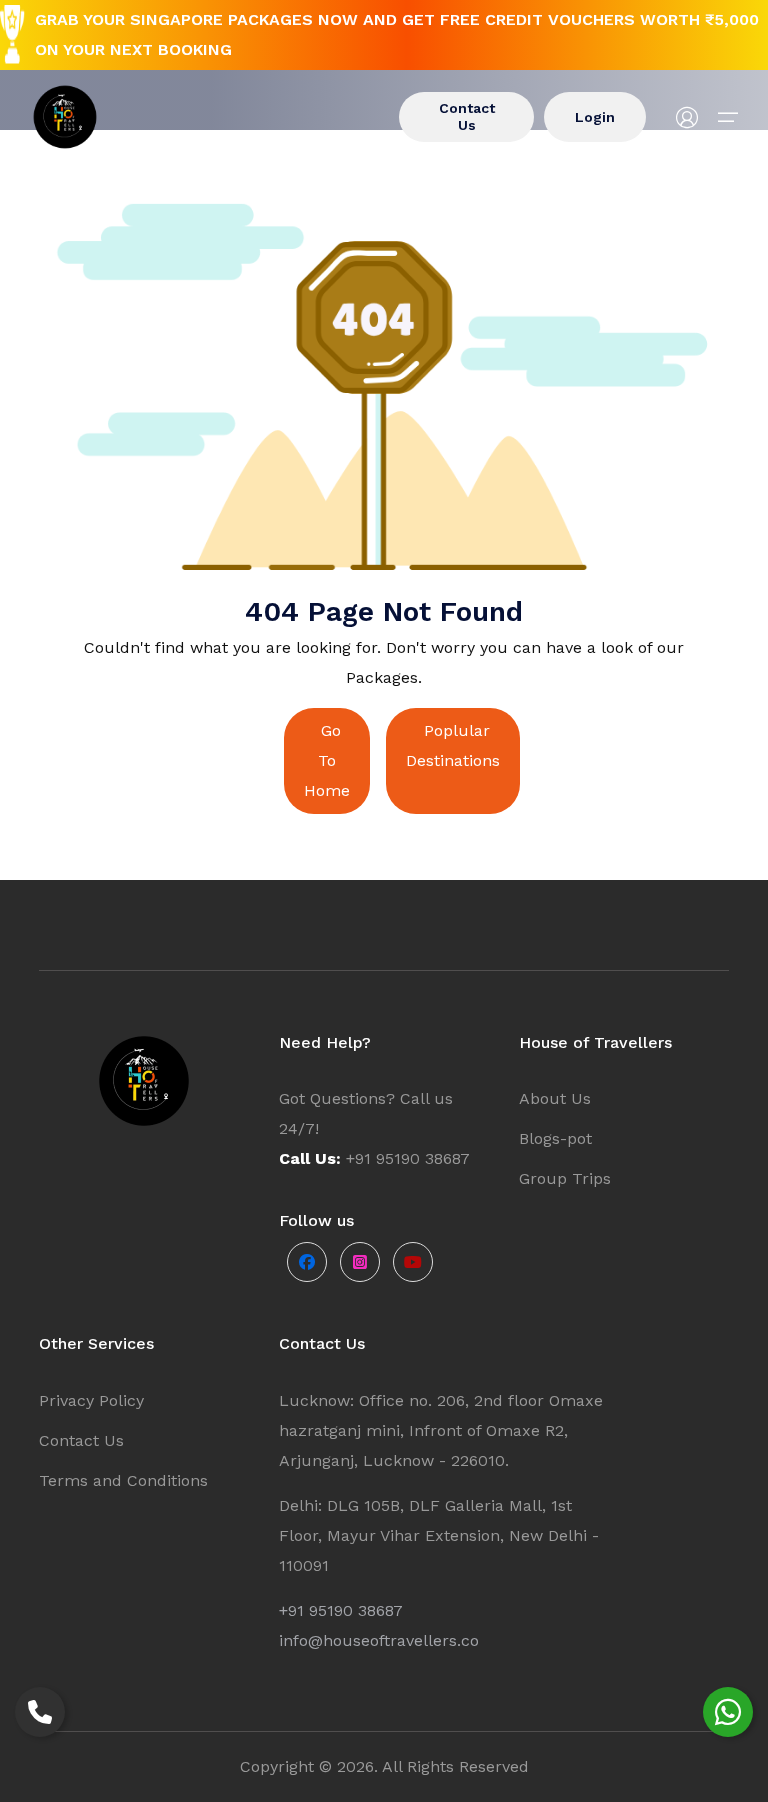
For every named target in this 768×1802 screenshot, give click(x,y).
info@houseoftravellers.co (379, 1640)
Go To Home (327, 760)
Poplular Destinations (453, 745)
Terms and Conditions (123, 1480)
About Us (555, 1098)
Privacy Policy (91, 1400)
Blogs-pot (555, 1138)
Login (595, 117)
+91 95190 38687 (341, 1610)
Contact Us (467, 116)
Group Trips (565, 1178)
